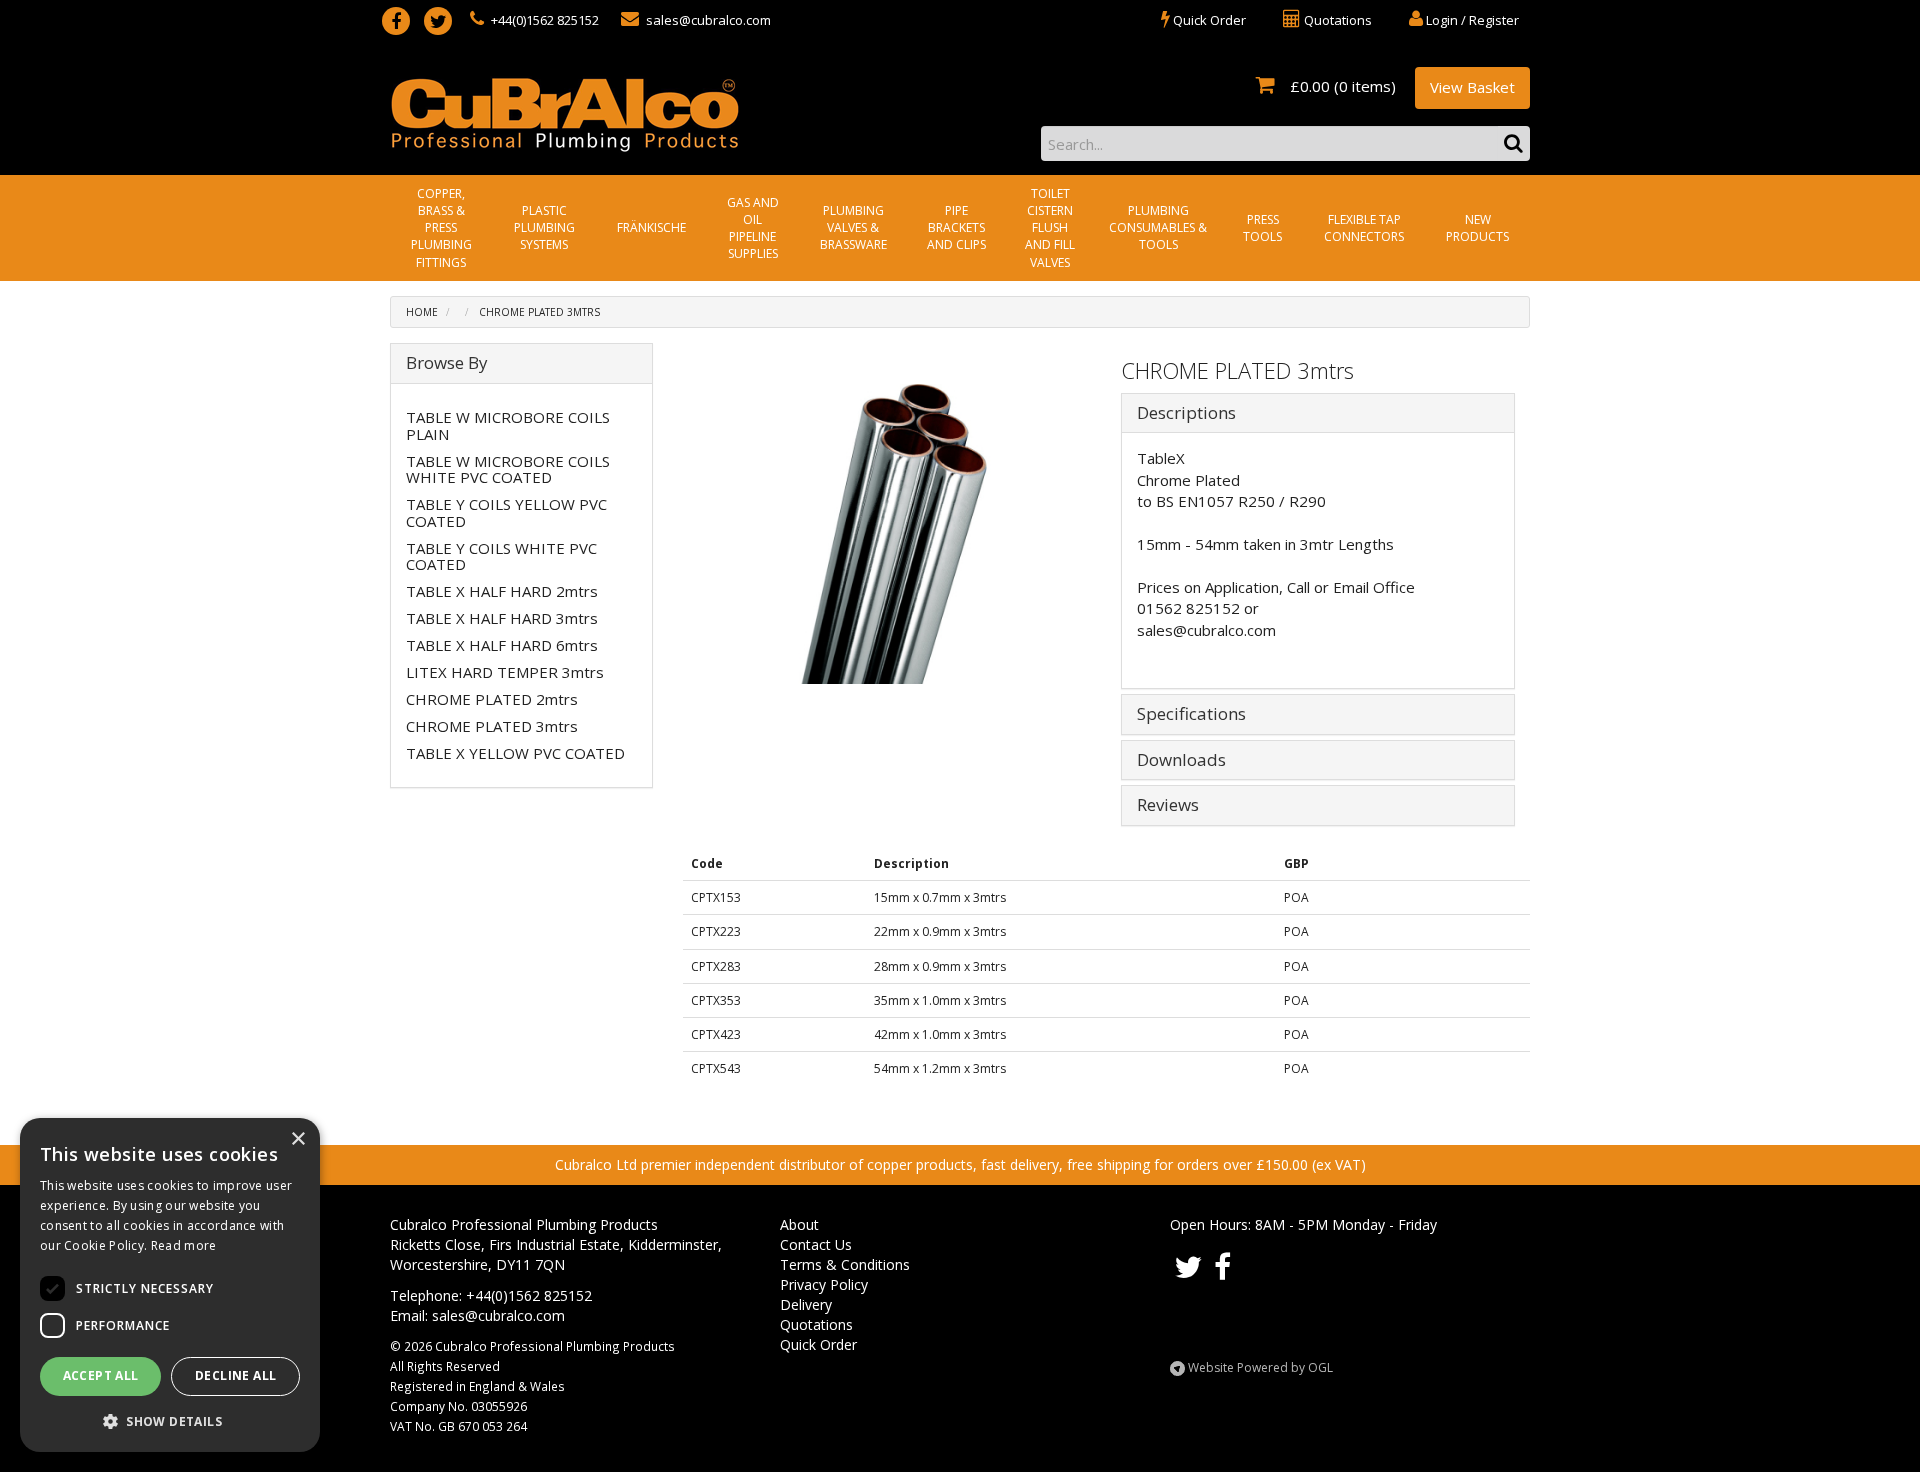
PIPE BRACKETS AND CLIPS (956, 227)
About (799, 1224)
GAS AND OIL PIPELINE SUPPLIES (753, 228)
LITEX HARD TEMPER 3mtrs (505, 672)
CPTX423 (716, 1034)
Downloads (1181, 760)
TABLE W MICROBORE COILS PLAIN (508, 425)
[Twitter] (438, 21)
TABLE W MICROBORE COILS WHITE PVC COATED (508, 469)
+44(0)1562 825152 (543, 20)
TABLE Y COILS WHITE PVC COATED (501, 556)
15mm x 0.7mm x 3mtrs (940, 897)
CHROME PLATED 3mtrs (539, 312)
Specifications (1191, 714)
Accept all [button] (101, 1375)
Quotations (816, 1324)
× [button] (297, 1139)
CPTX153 (716, 897)
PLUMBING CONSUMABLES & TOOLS (1158, 227)
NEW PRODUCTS (1477, 228)
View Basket (1472, 87)
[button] (170, 1420)
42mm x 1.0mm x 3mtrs (940, 1034)
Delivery (806, 1304)
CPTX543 (716, 1068)
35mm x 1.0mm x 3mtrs (940, 1000)
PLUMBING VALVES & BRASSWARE (853, 227)
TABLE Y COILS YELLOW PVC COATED (506, 512)
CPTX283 (716, 966)
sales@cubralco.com (707, 20)
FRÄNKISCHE (651, 227)
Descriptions (1186, 413)
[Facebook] (396, 21)
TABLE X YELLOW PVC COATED (515, 753)
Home (422, 312)
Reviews (1168, 805)
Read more (184, 1245)
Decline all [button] (235, 1375)
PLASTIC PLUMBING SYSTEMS (544, 227)
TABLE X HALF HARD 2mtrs (502, 591)
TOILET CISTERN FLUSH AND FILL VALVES (1050, 228)
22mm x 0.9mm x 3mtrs (940, 931)
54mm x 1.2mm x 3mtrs (940, 1068)
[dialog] (170, 1285)
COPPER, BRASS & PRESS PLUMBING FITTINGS (441, 228)
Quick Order (818, 1344)
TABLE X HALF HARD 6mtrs (502, 645)
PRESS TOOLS (1262, 228)
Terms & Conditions (845, 1264)
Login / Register (1471, 20)
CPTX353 (716, 1000)
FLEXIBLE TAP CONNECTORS (1364, 228)
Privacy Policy (824, 1284)
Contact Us (816, 1244)
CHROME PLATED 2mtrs (492, 699)
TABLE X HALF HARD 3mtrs (502, 618)
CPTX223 (716, 931)
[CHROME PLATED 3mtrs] (895, 534)
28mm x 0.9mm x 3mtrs (940, 966)
